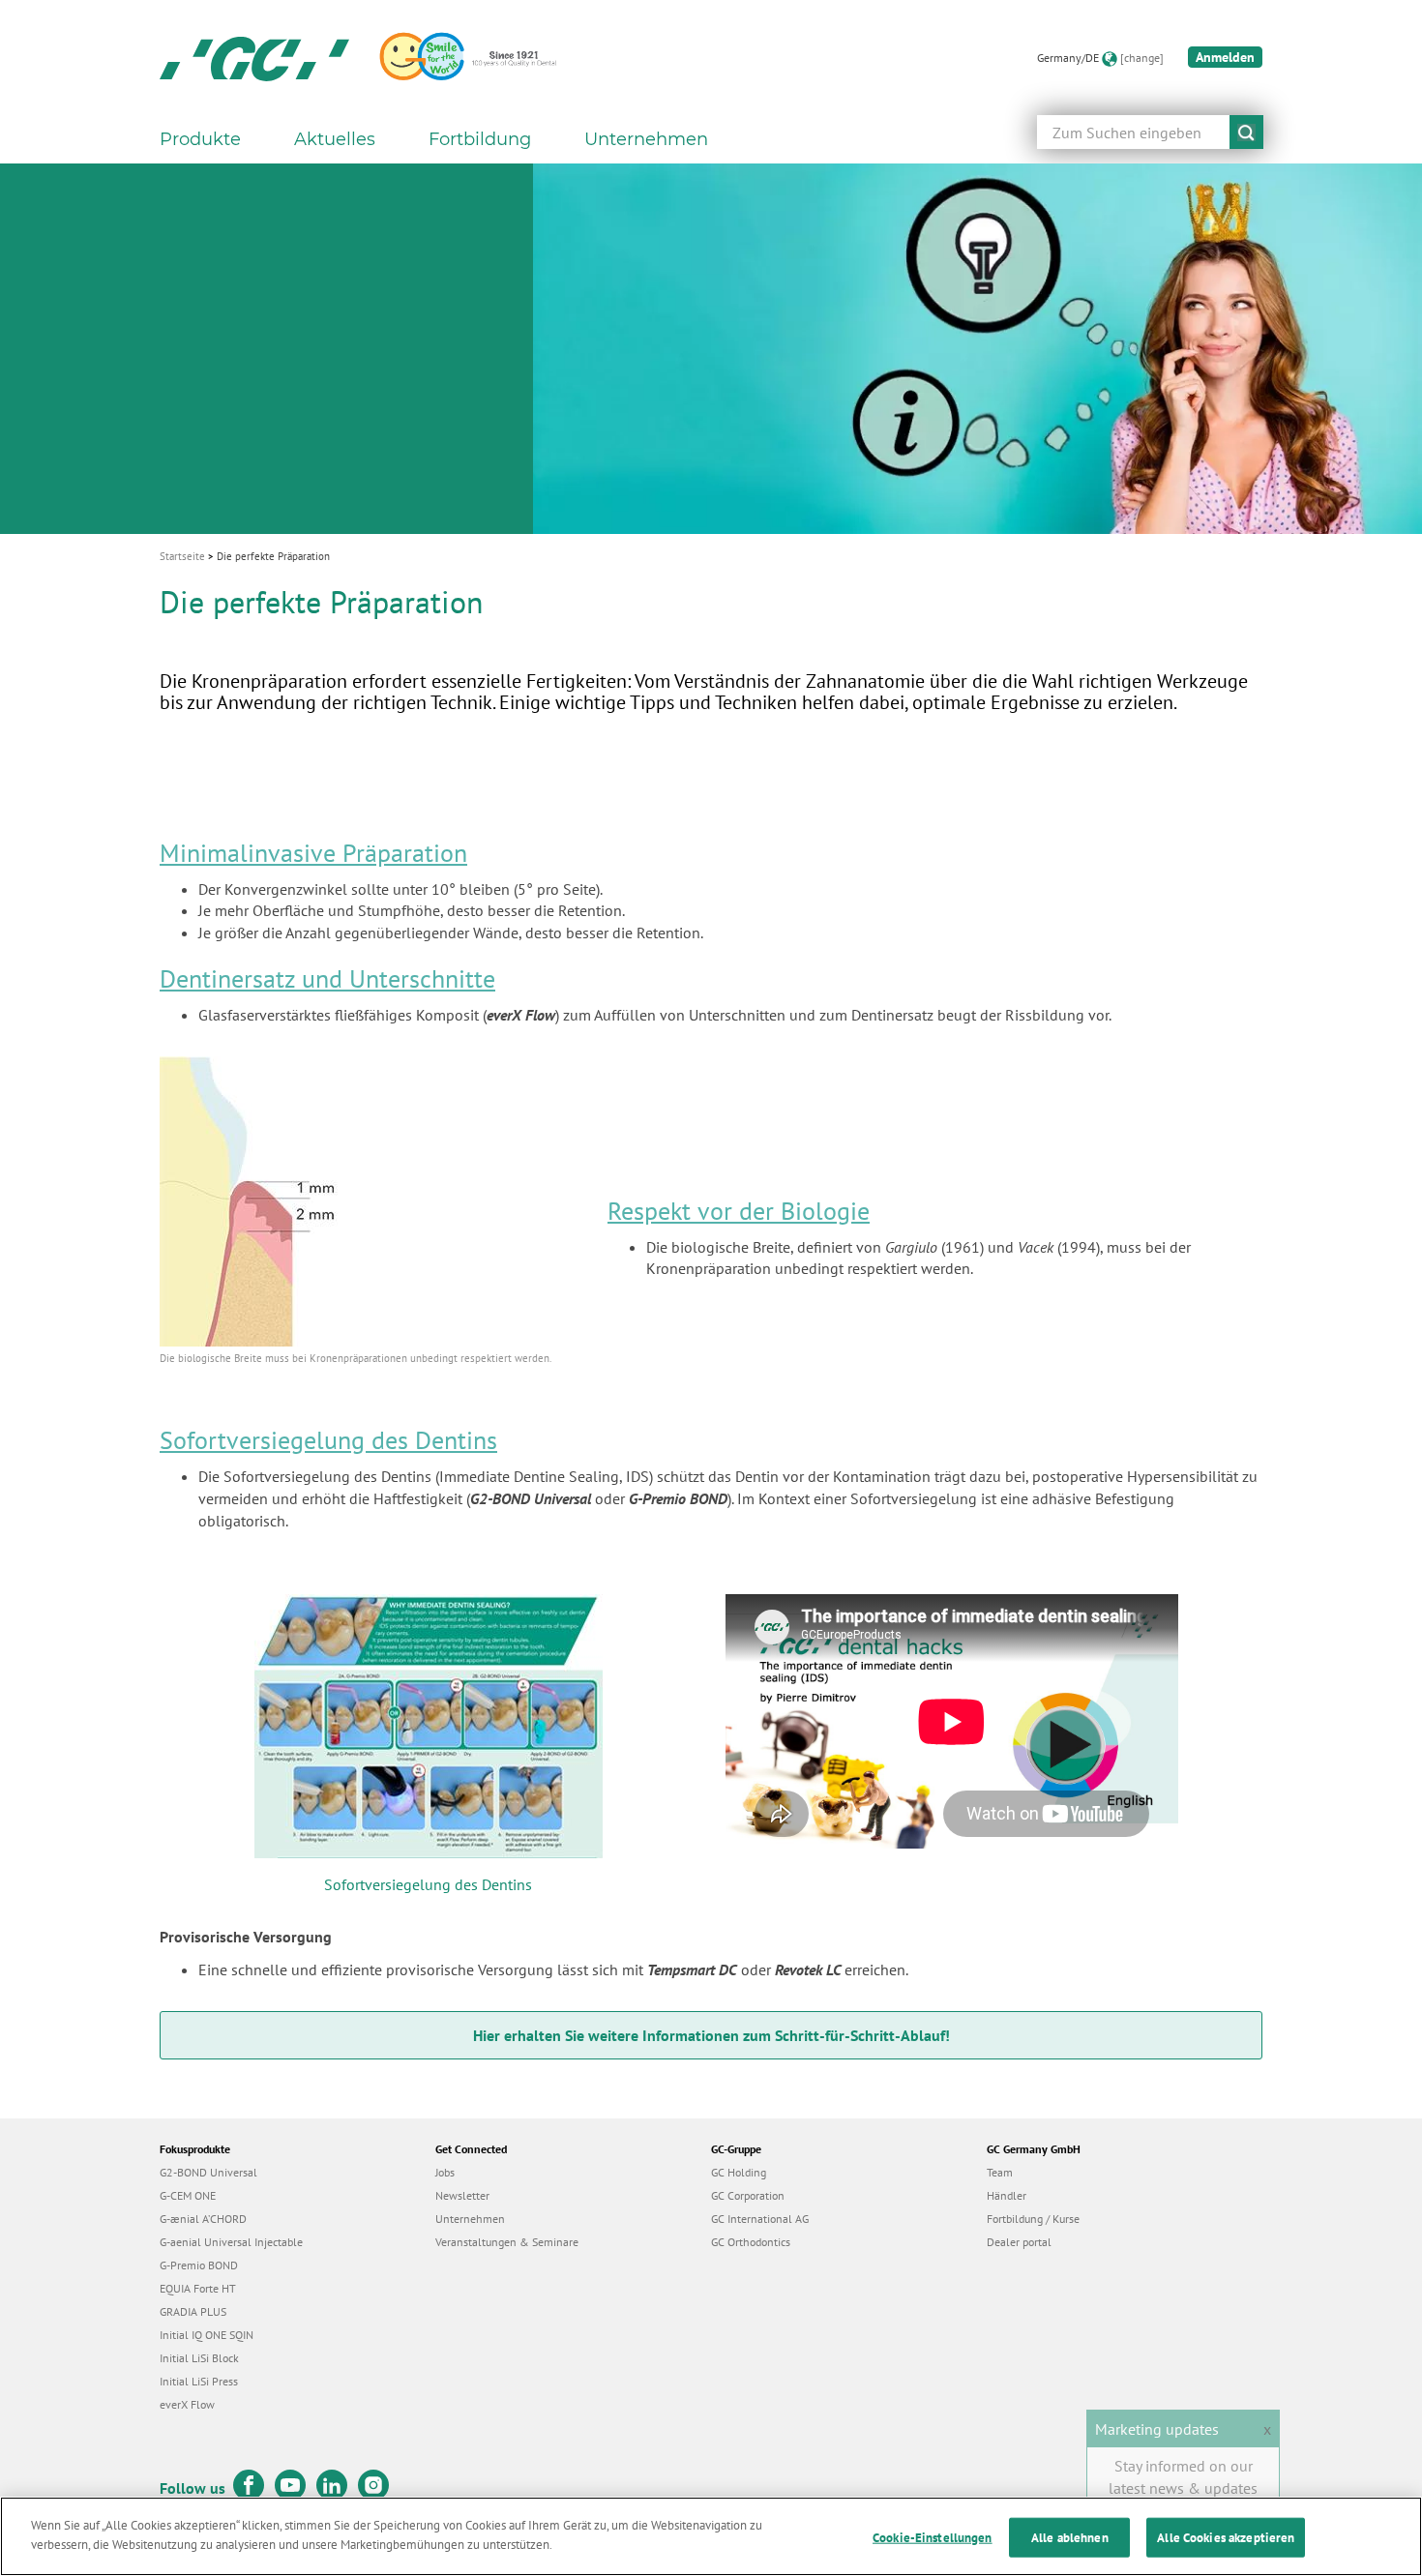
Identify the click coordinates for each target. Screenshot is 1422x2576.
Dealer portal (1019, 2242)
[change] (1142, 58)
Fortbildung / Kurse (1033, 2219)
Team (1000, 2172)
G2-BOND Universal (208, 2172)
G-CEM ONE (188, 2195)
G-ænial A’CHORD (203, 2219)
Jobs (445, 2172)
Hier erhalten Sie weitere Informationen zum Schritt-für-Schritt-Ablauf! (711, 2035)
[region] (711, 2536)
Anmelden (1225, 57)
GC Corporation (748, 2195)
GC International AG (760, 2219)
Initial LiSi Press (199, 2381)
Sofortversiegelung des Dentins (428, 1884)
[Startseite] (254, 58)
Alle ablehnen (1070, 2538)
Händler (1007, 2195)
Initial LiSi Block (199, 2358)
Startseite (182, 556)
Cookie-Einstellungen (933, 2538)
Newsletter (462, 2195)
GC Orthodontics (751, 2242)
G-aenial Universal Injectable (231, 2242)
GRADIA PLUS (193, 2311)
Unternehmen (470, 2219)
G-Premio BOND (199, 2265)
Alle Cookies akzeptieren (1226, 2538)
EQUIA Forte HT (198, 2288)
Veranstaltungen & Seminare (507, 2242)
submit (1246, 132)
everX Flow (187, 2404)
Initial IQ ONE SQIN (207, 2335)
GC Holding (739, 2172)
